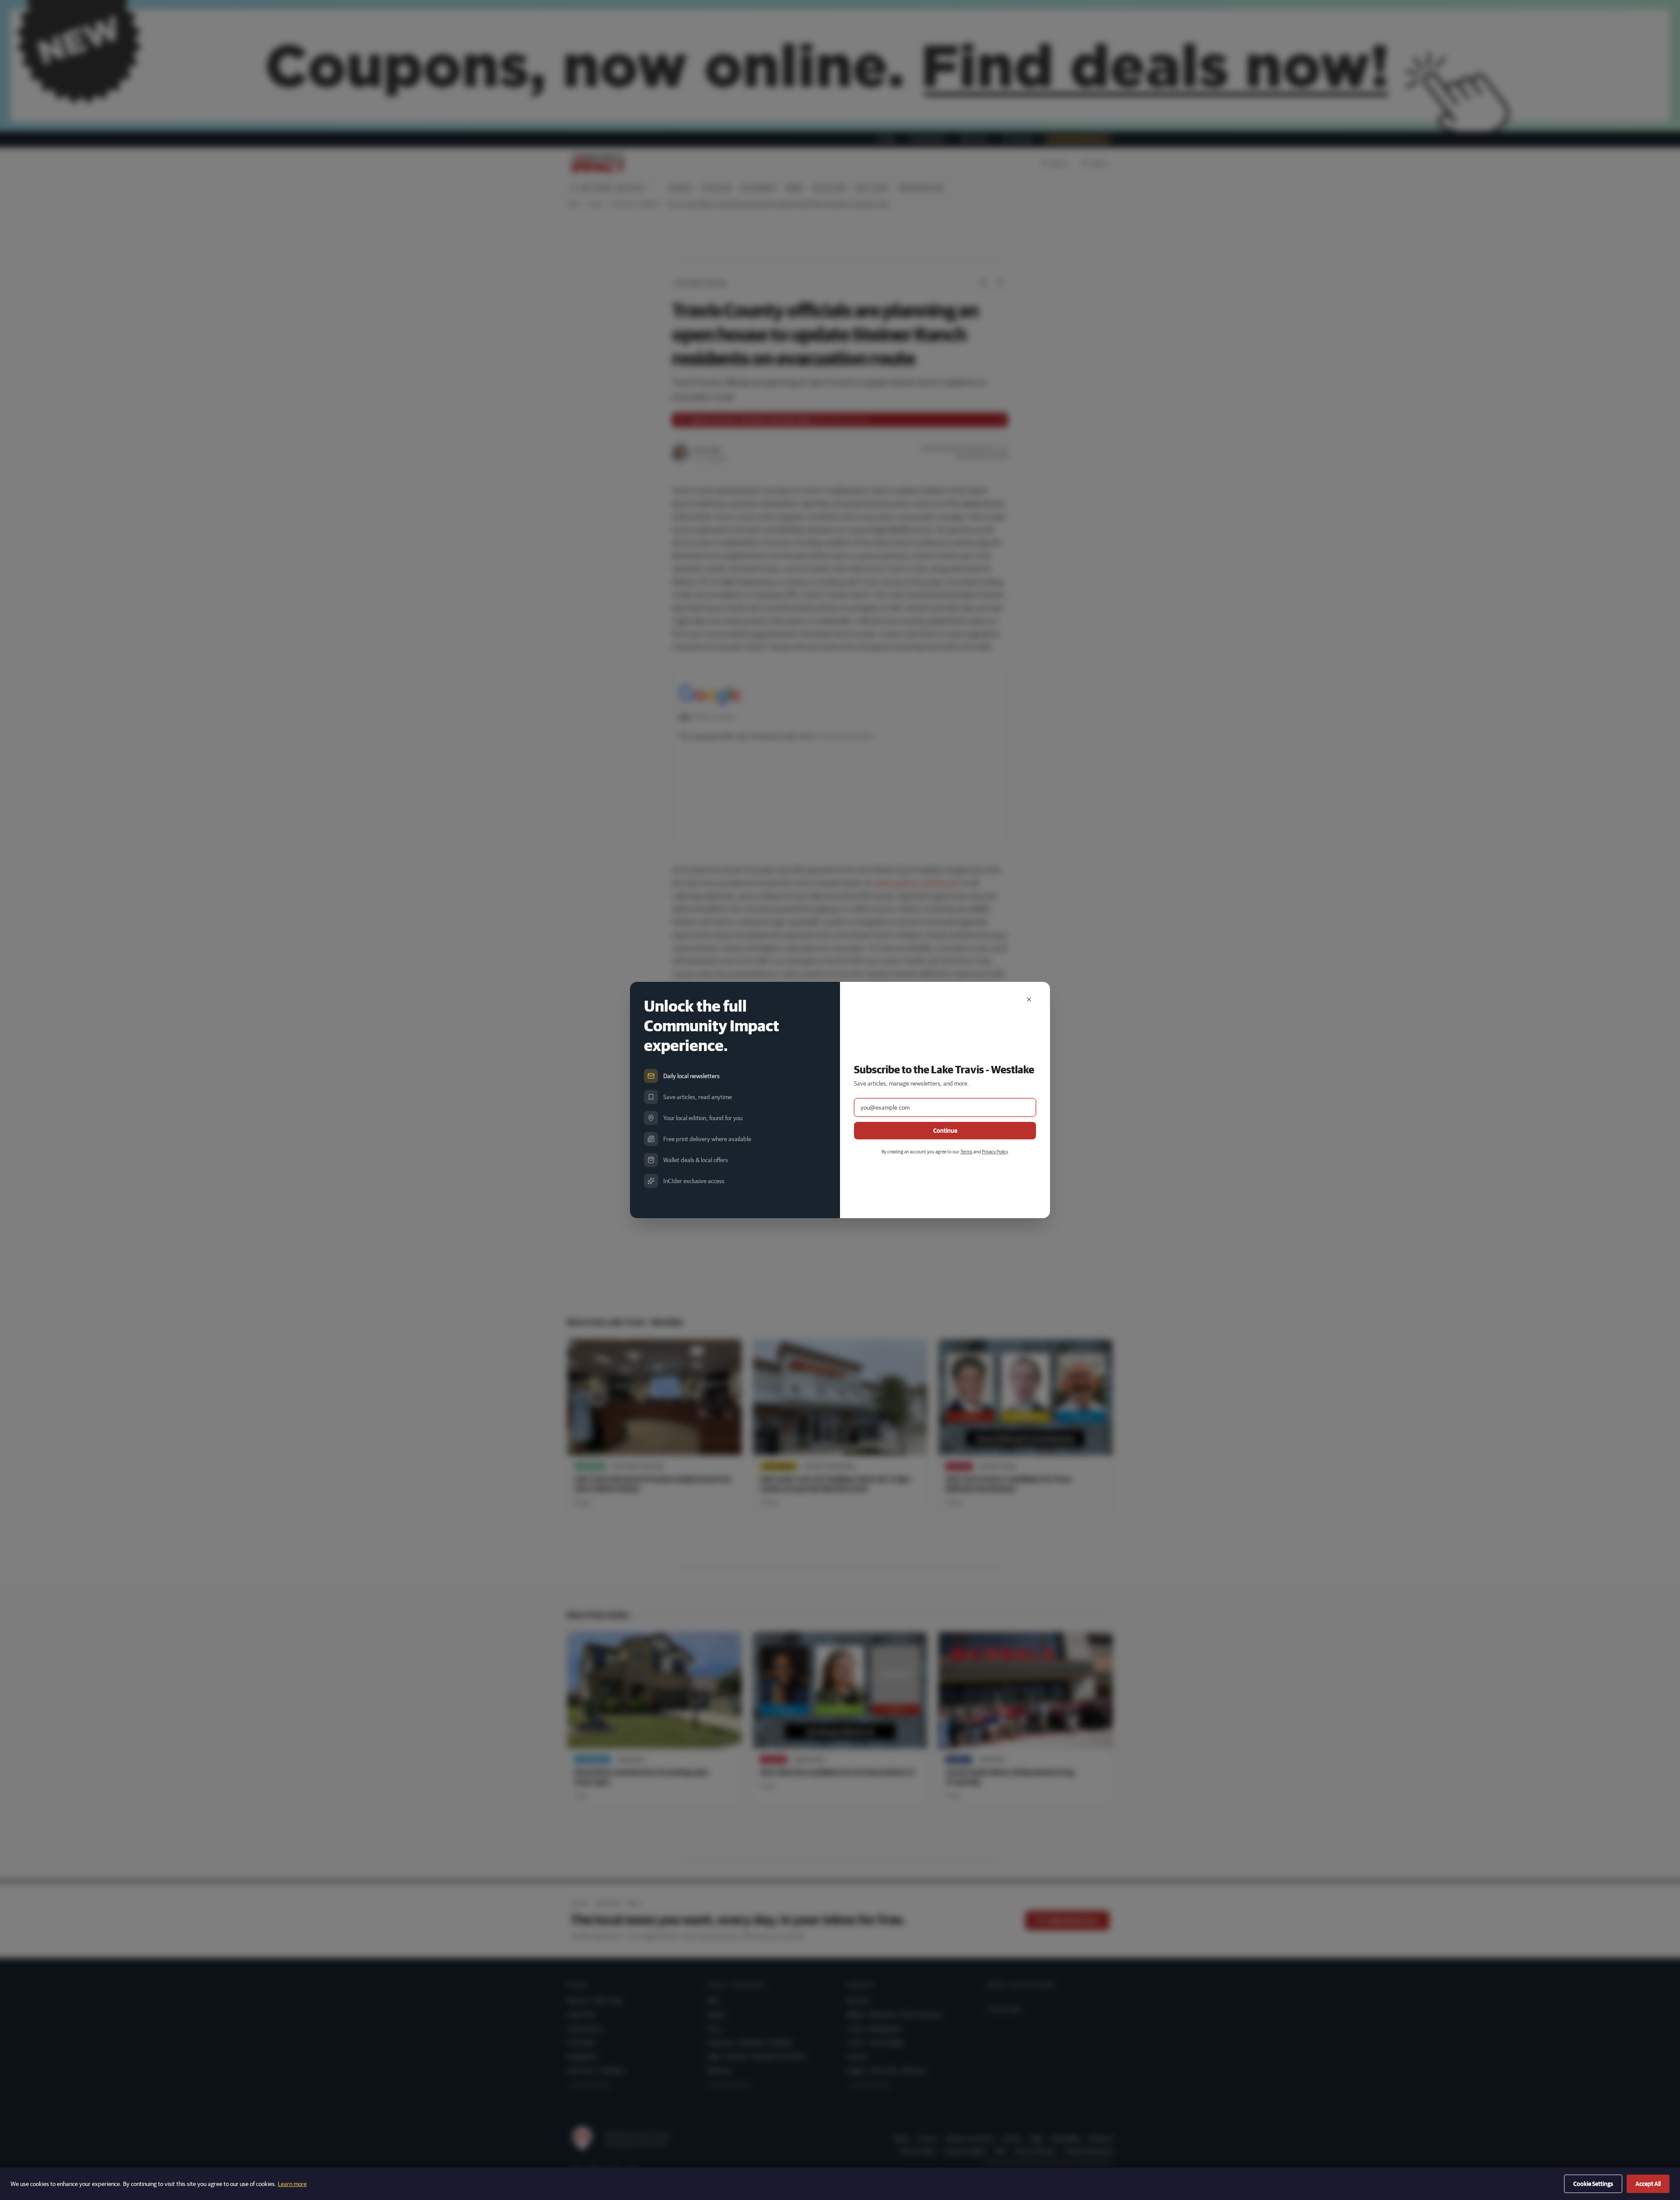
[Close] (1029, 999)
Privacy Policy (995, 1151)
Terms (966, 1151)
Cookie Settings (1593, 2184)
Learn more (292, 2184)
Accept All (1648, 2184)
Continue (945, 1131)
